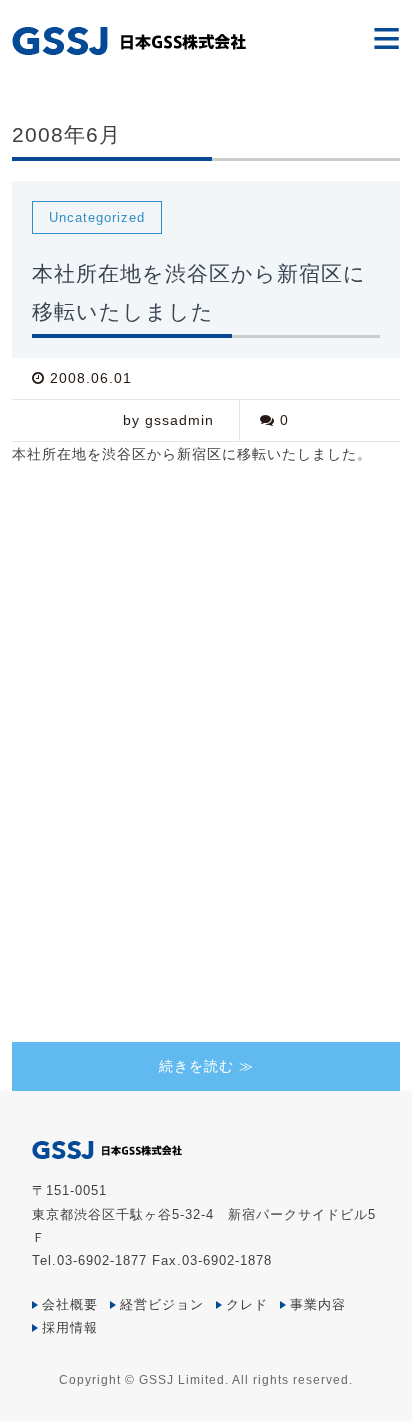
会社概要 (70, 1304)
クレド (247, 1304)
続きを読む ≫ (206, 1066)
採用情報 (70, 1327)
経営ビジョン (162, 1304)
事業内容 (318, 1304)
